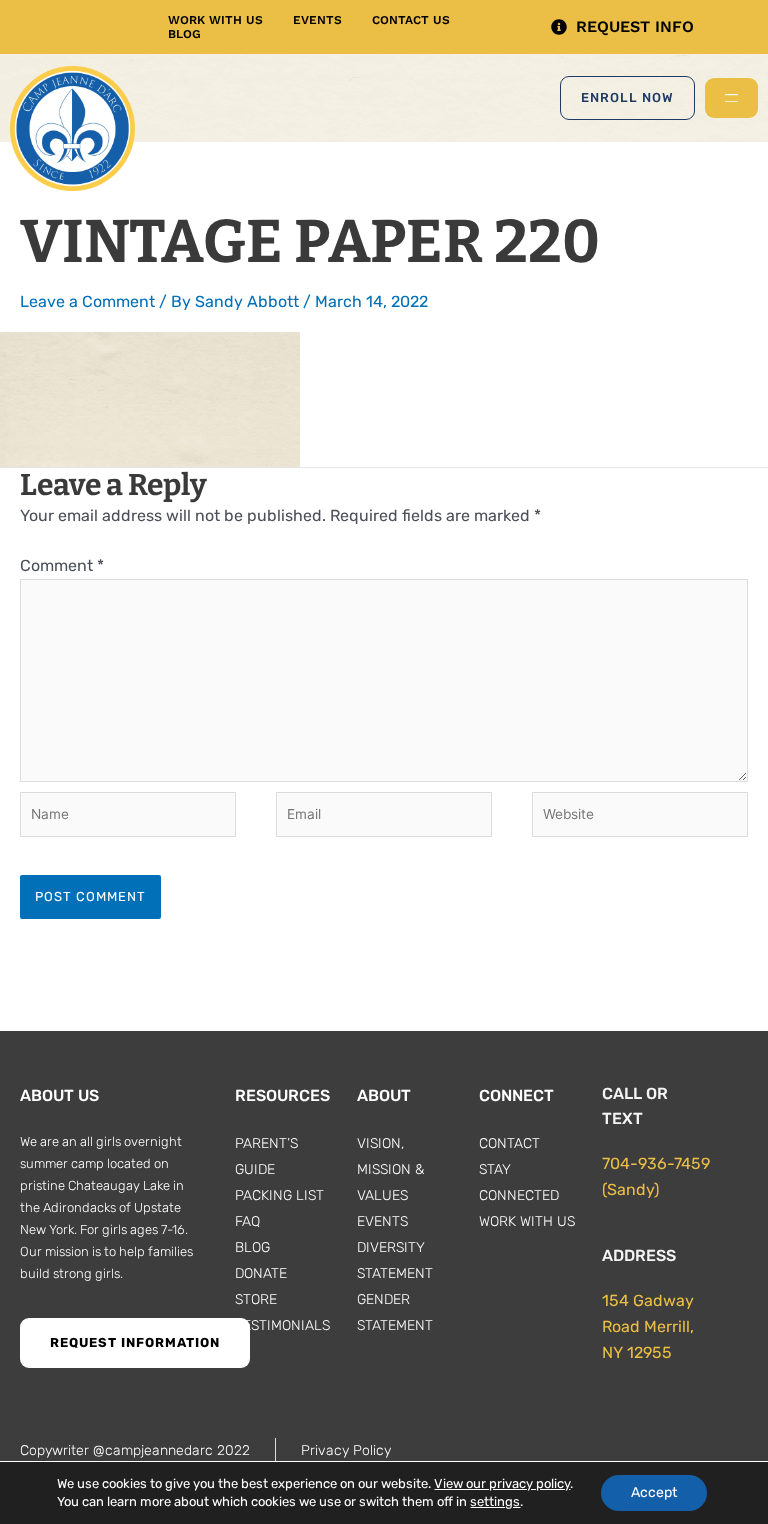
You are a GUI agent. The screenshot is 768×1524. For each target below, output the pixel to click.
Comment (62, 565)
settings (495, 1501)
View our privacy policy (502, 1483)
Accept (654, 1492)
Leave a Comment (87, 301)
